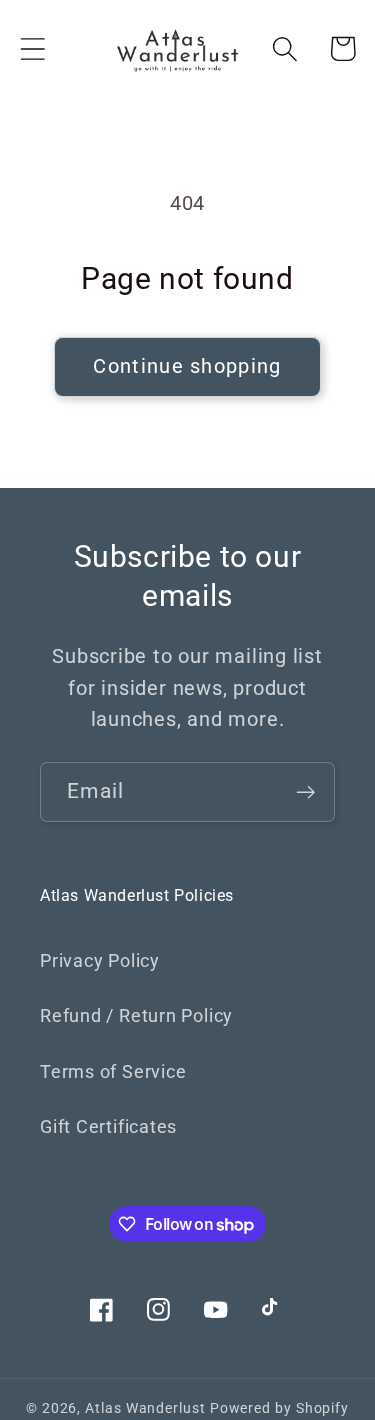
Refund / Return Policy (136, 1015)
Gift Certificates (108, 1126)
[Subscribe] (305, 792)
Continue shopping (187, 366)
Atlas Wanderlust (145, 1408)
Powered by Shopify (279, 1408)
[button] (32, 48)
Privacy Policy (100, 960)
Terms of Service (113, 1071)
